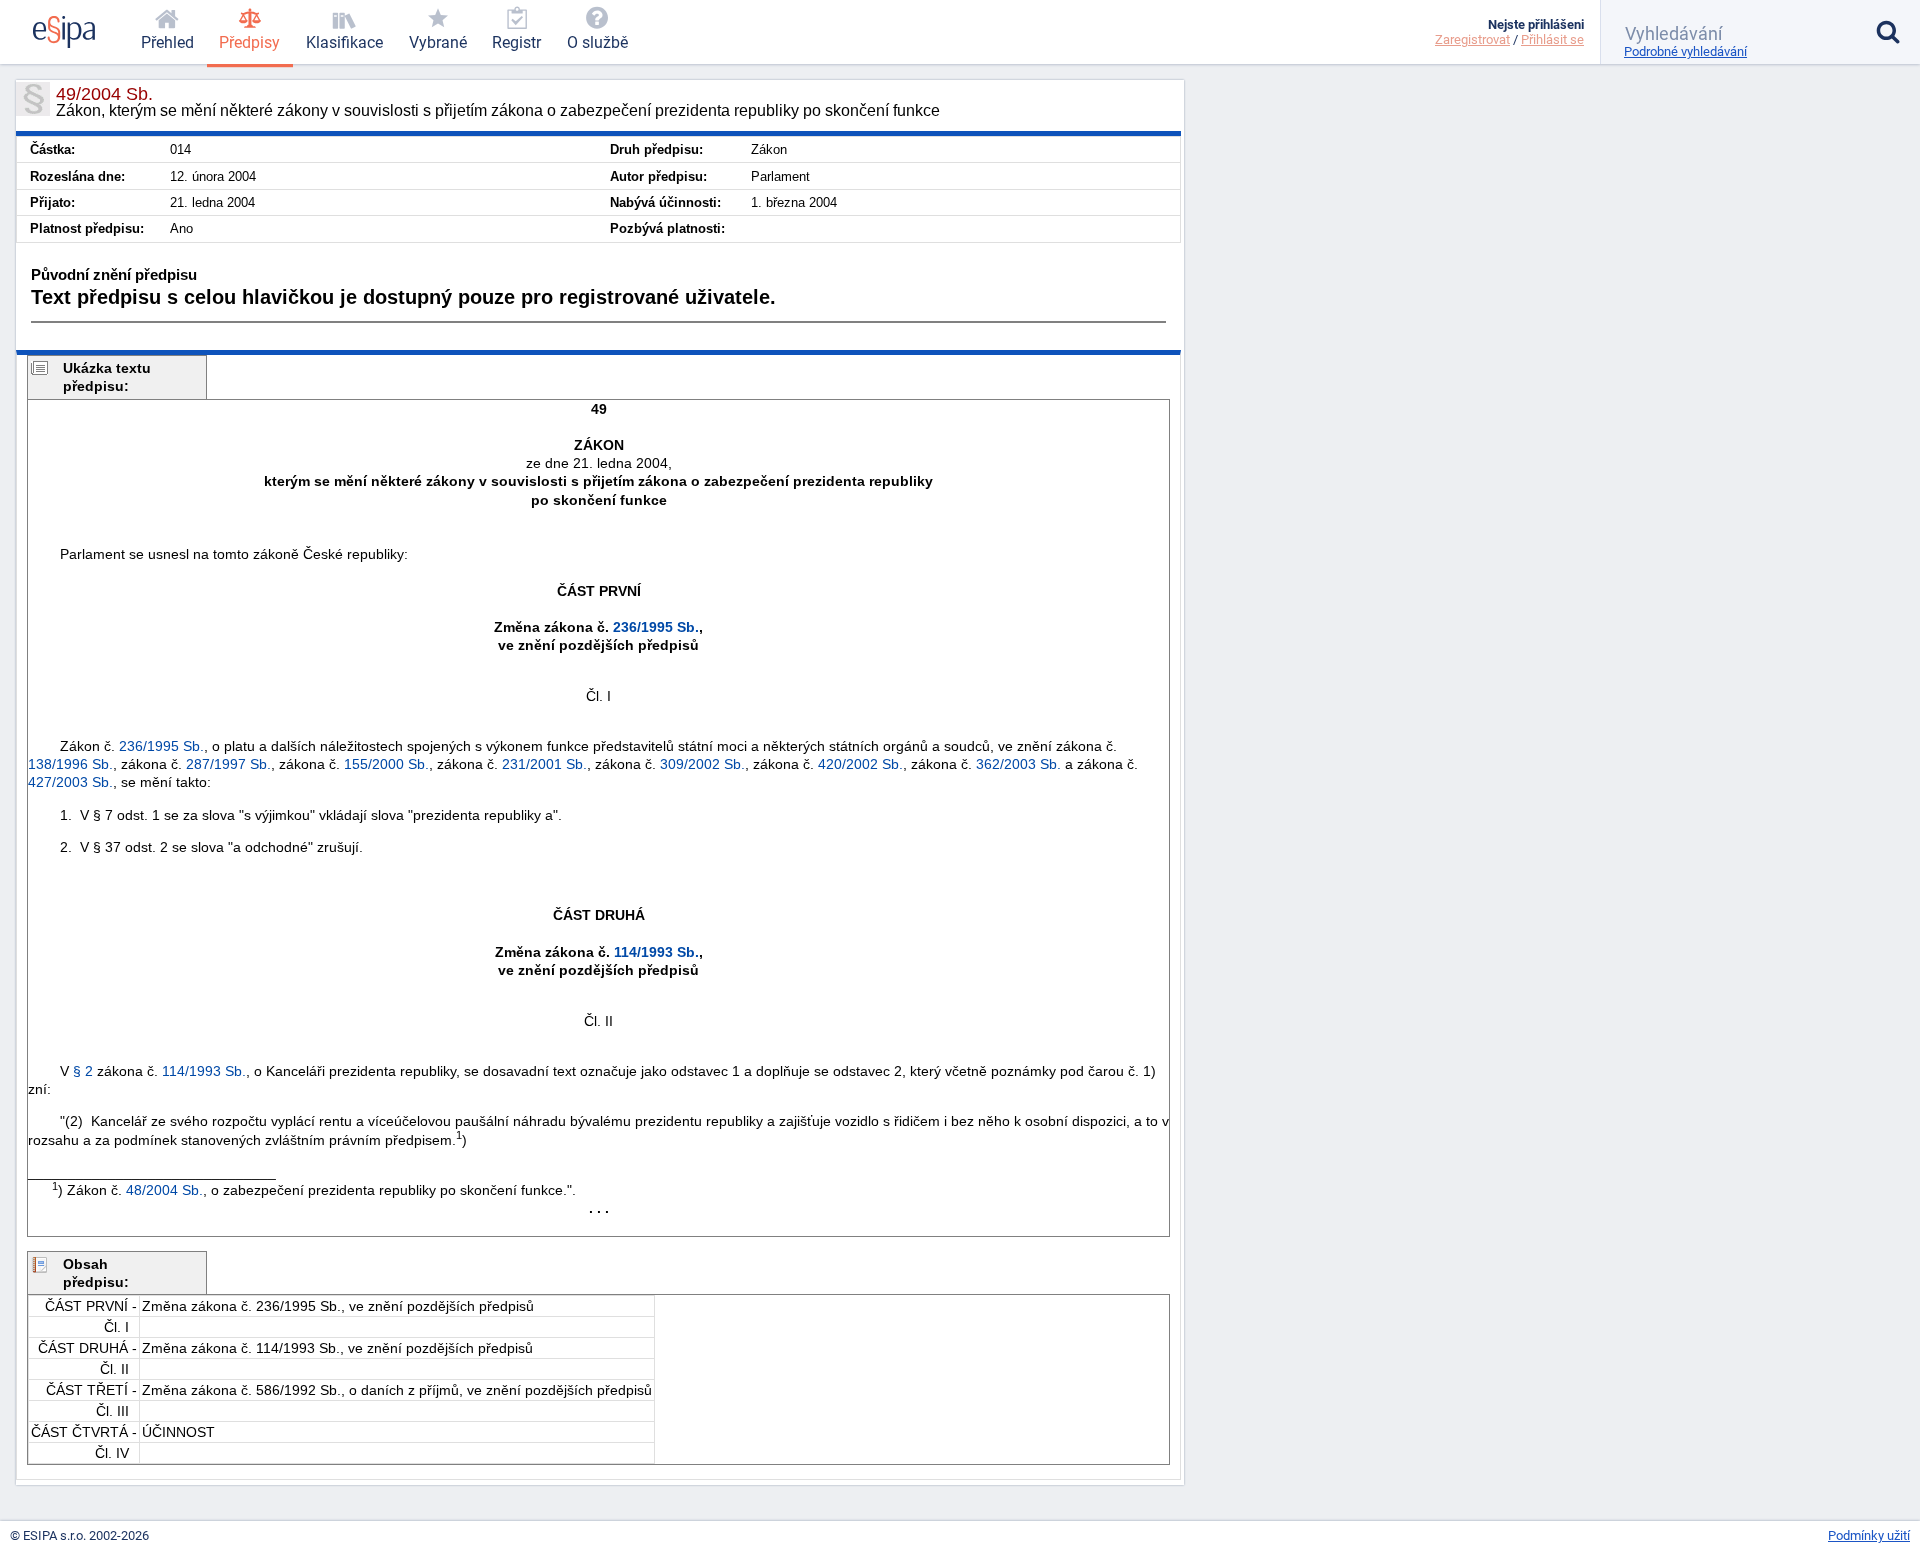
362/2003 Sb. (1018, 764)
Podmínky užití (1869, 1535)
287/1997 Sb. (228, 764)
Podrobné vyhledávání (1685, 51)
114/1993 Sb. (656, 952)
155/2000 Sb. (386, 764)
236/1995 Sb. (656, 627)
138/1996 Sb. (70, 764)
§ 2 (83, 1071)
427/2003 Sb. (70, 782)
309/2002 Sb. (702, 764)
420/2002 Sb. (860, 764)
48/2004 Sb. (164, 1190)
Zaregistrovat (1472, 39)
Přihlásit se (1552, 39)
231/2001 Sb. (544, 764)
